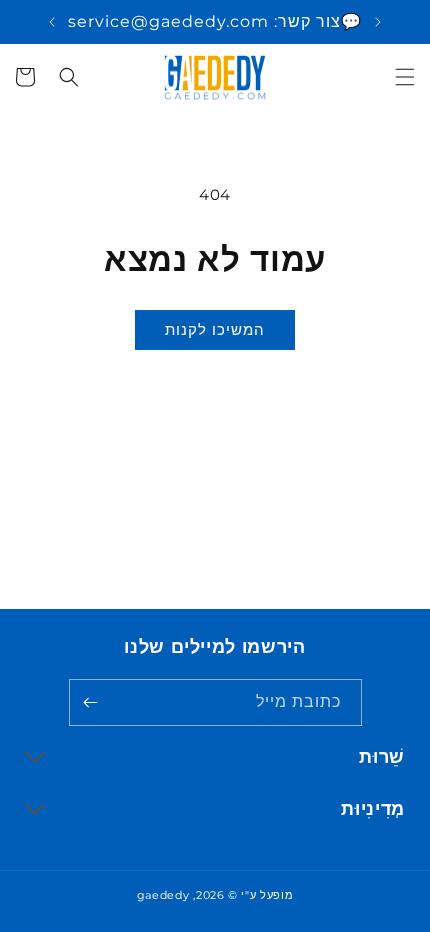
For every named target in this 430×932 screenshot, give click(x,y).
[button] (405, 77)
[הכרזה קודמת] (378, 22)
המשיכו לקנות (215, 329)
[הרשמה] (91, 702)
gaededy (163, 895)
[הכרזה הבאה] (52, 22)
